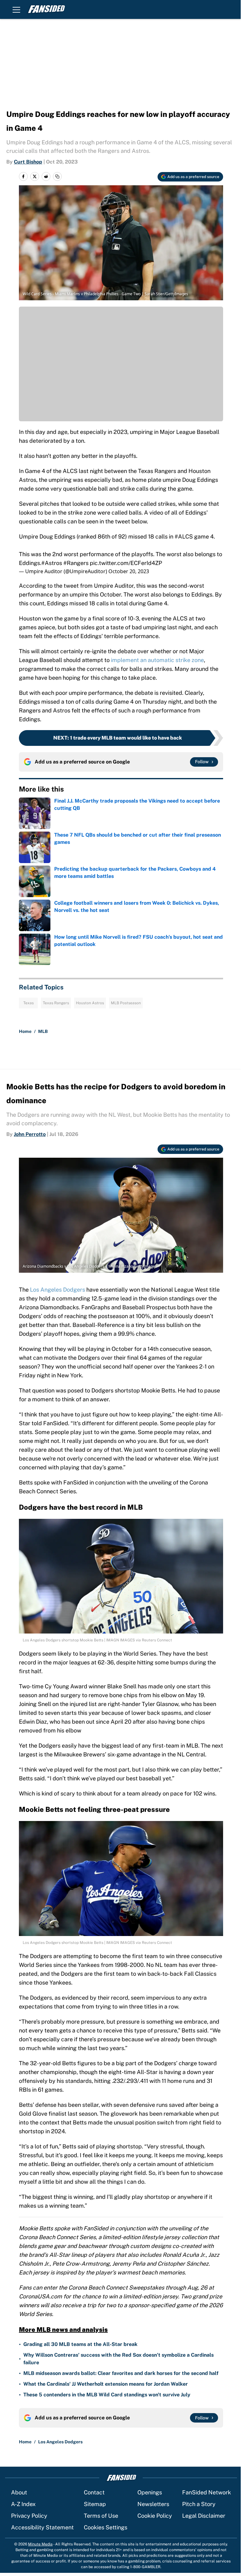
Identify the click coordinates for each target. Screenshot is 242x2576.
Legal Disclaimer (204, 2516)
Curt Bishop (28, 162)
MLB (43, 1031)
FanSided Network (207, 2492)
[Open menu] (16, 9)
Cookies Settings (106, 2527)
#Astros (52, 563)
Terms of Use (101, 2516)
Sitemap (95, 2504)
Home (25, 1031)
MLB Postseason (126, 1003)
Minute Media (40, 2544)
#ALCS (184, 536)
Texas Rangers (56, 1003)
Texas (29, 1003)
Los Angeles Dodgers (58, 1290)
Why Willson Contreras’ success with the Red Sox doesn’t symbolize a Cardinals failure (118, 2359)
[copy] (57, 176)
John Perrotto (30, 1134)
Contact (94, 2492)
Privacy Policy (29, 2516)
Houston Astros (90, 1003)
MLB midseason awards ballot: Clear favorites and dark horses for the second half (121, 2373)
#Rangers (76, 563)
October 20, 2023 (129, 571)
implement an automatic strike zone (157, 660)
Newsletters (153, 2504)
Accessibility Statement (42, 2527)
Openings (150, 2492)
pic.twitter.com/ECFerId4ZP (126, 563)
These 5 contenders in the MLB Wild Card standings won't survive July (107, 2395)
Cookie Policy (155, 2516)
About (19, 2492)
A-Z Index (23, 2504)
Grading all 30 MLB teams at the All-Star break (80, 2344)
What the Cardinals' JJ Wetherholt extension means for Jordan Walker (106, 2384)
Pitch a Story (199, 2504)
